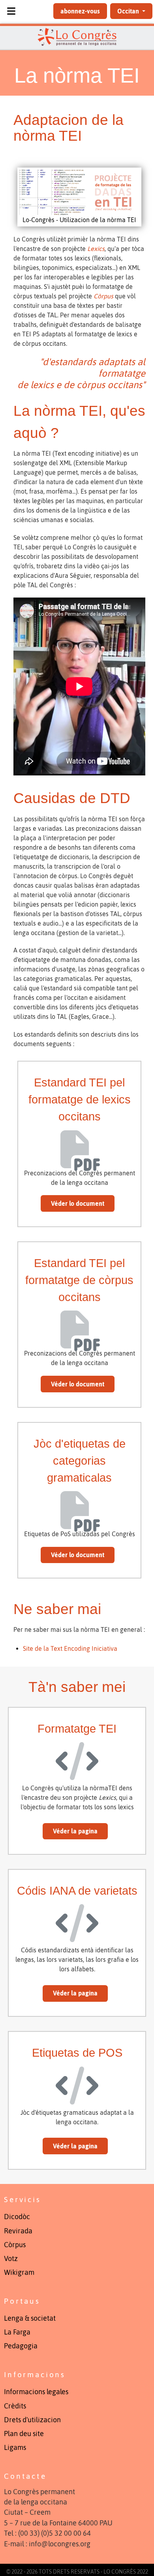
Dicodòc (17, 2217)
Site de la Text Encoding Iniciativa (70, 1648)
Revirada (18, 2231)
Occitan (129, 11)
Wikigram (19, 2272)
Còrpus (15, 2245)
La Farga (17, 2332)
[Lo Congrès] (77, 37)
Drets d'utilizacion (32, 2420)
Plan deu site (24, 2434)
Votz (11, 2259)
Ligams (15, 2448)
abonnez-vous (80, 11)
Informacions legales (36, 2392)
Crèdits (15, 2406)
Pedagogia (21, 2346)
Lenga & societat (30, 2318)
